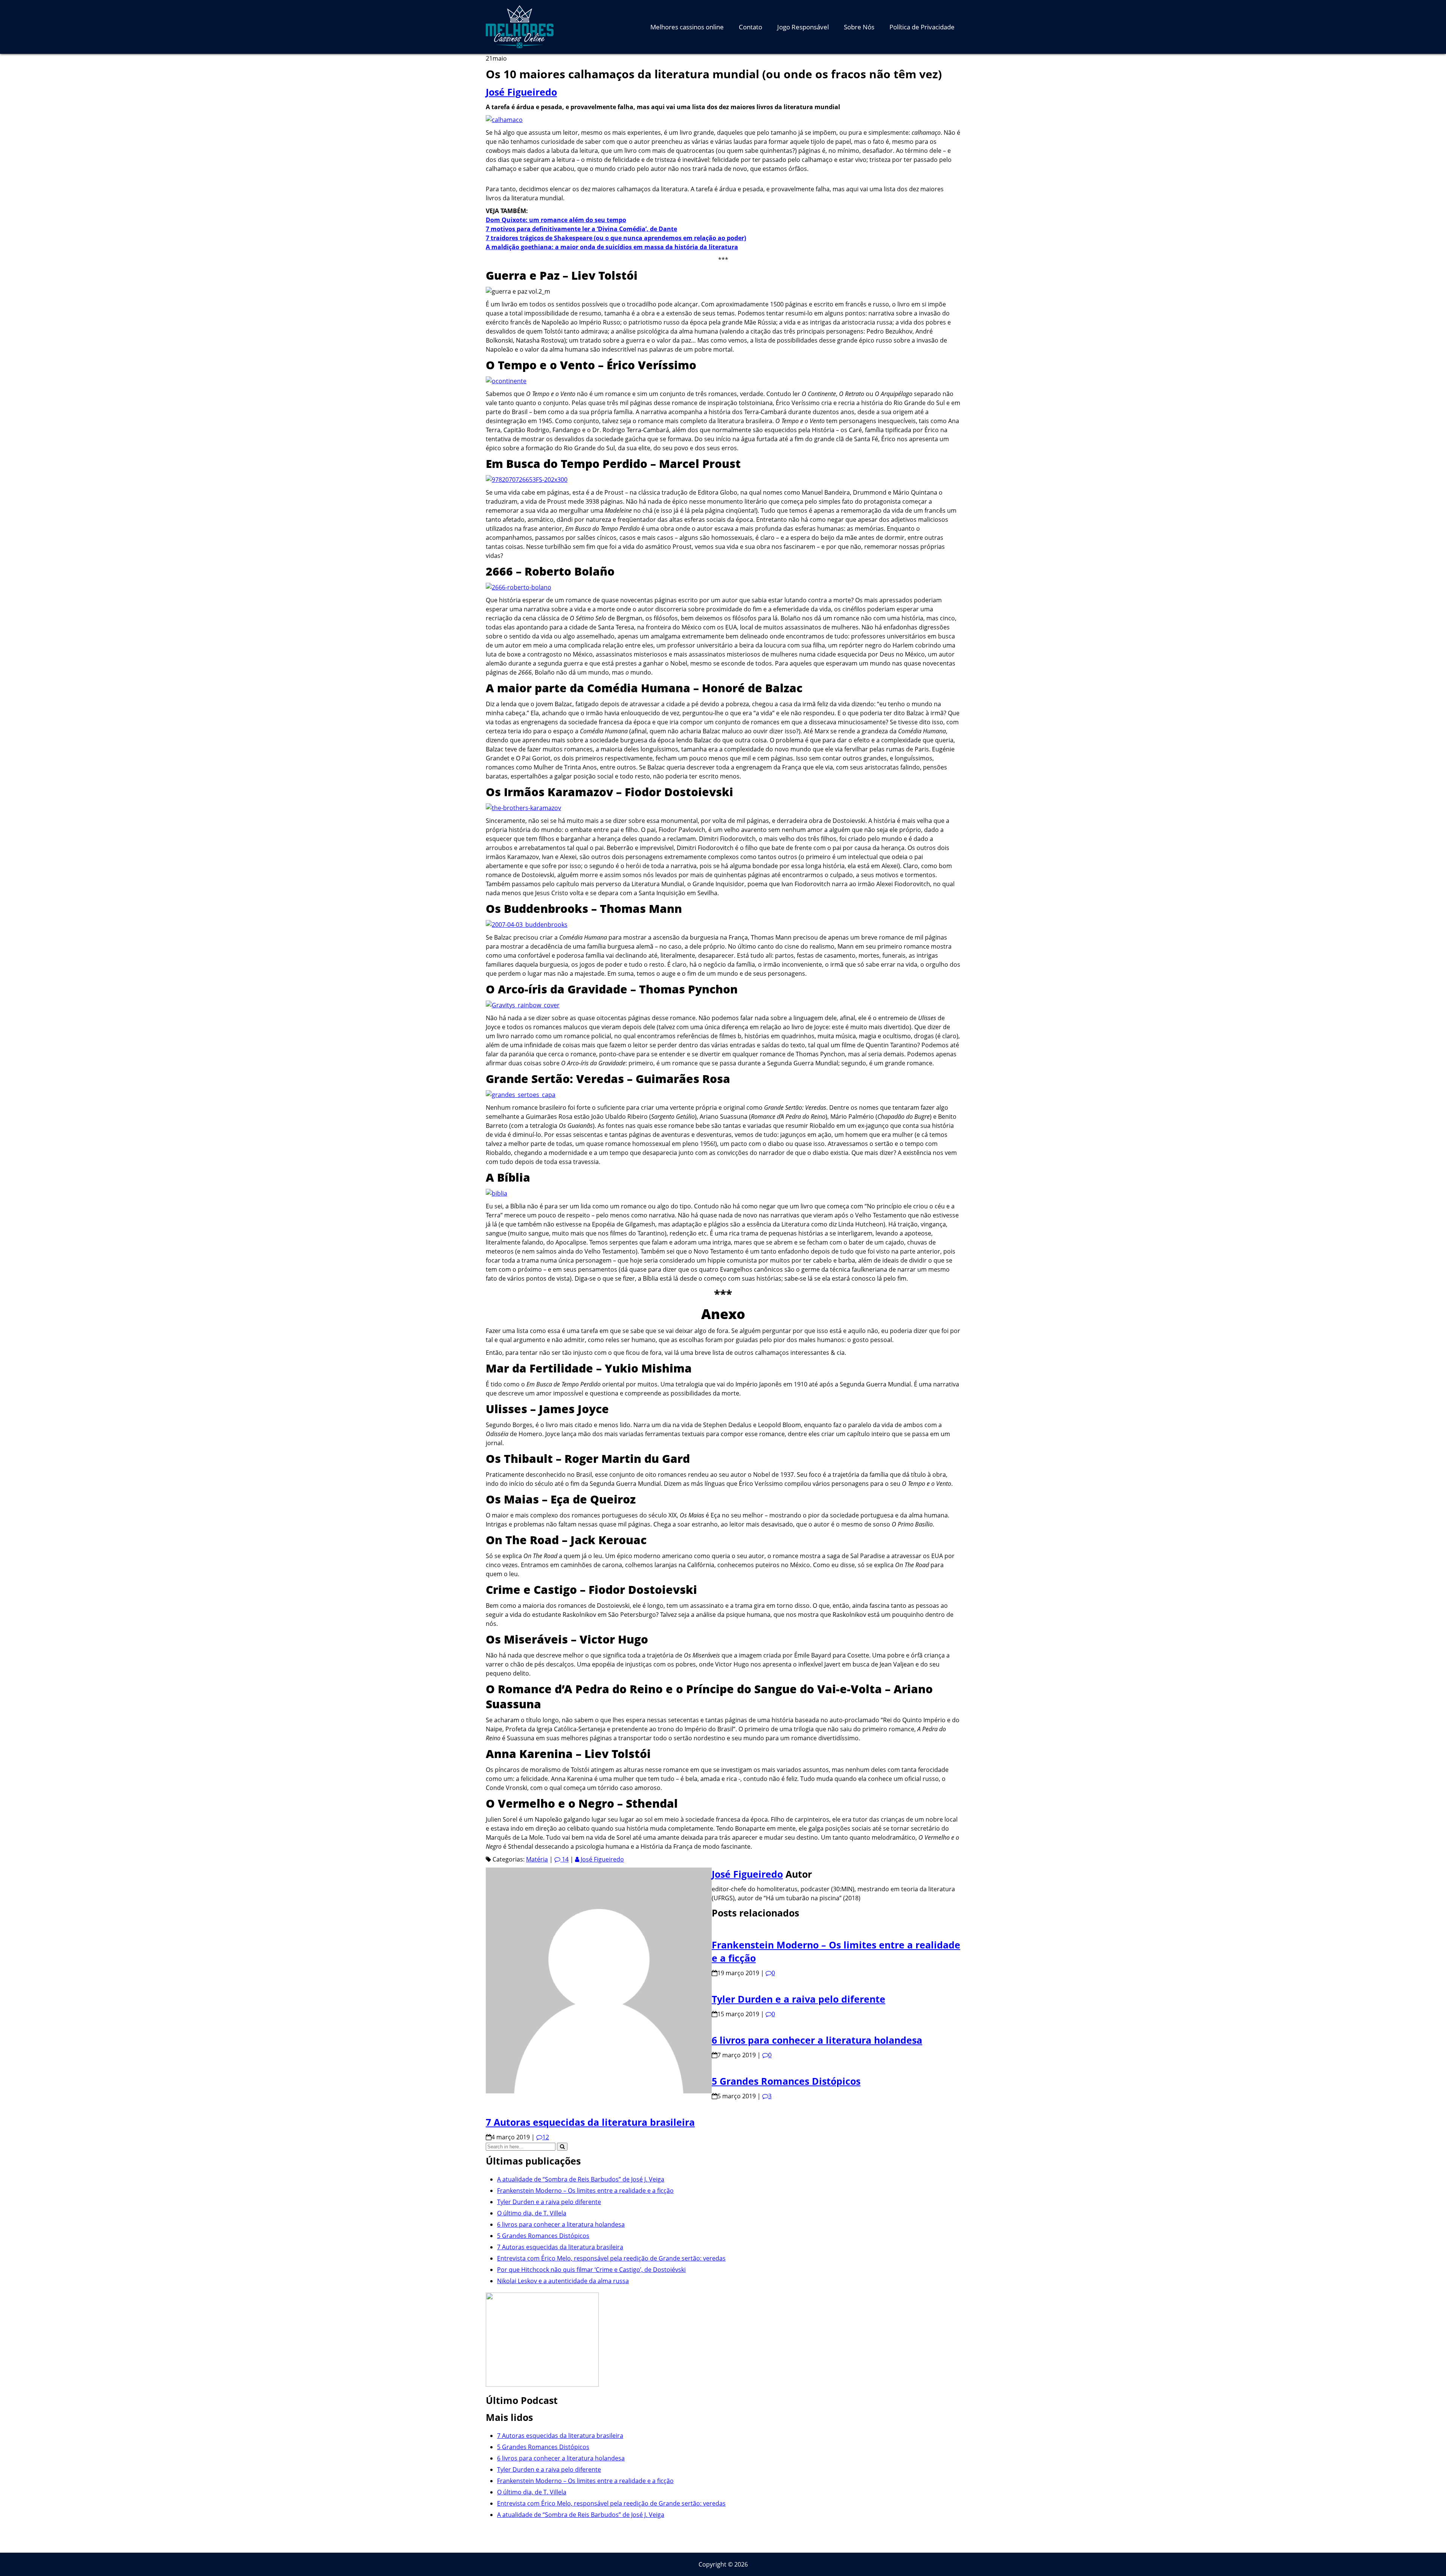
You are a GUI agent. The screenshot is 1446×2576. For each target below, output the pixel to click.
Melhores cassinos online (687, 27)
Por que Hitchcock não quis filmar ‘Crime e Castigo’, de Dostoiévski (591, 2270)
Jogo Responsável (803, 27)
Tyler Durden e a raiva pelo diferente (799, 1999)
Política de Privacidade (922, 27)
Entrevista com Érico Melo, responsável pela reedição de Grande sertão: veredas (611, 2258)
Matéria (537, 1859)
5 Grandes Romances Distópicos (786, 2081)
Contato (750, 27)
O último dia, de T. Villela (532, 2213)
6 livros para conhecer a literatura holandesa (817, 2040)
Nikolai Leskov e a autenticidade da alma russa (563, 2281)
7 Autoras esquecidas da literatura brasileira (590, 2122)
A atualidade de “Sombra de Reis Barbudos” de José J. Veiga (581, 2179)
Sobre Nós (859, 27)
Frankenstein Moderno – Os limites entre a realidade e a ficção (585, 2191)
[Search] (562, 2147)
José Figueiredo (521, 92)
